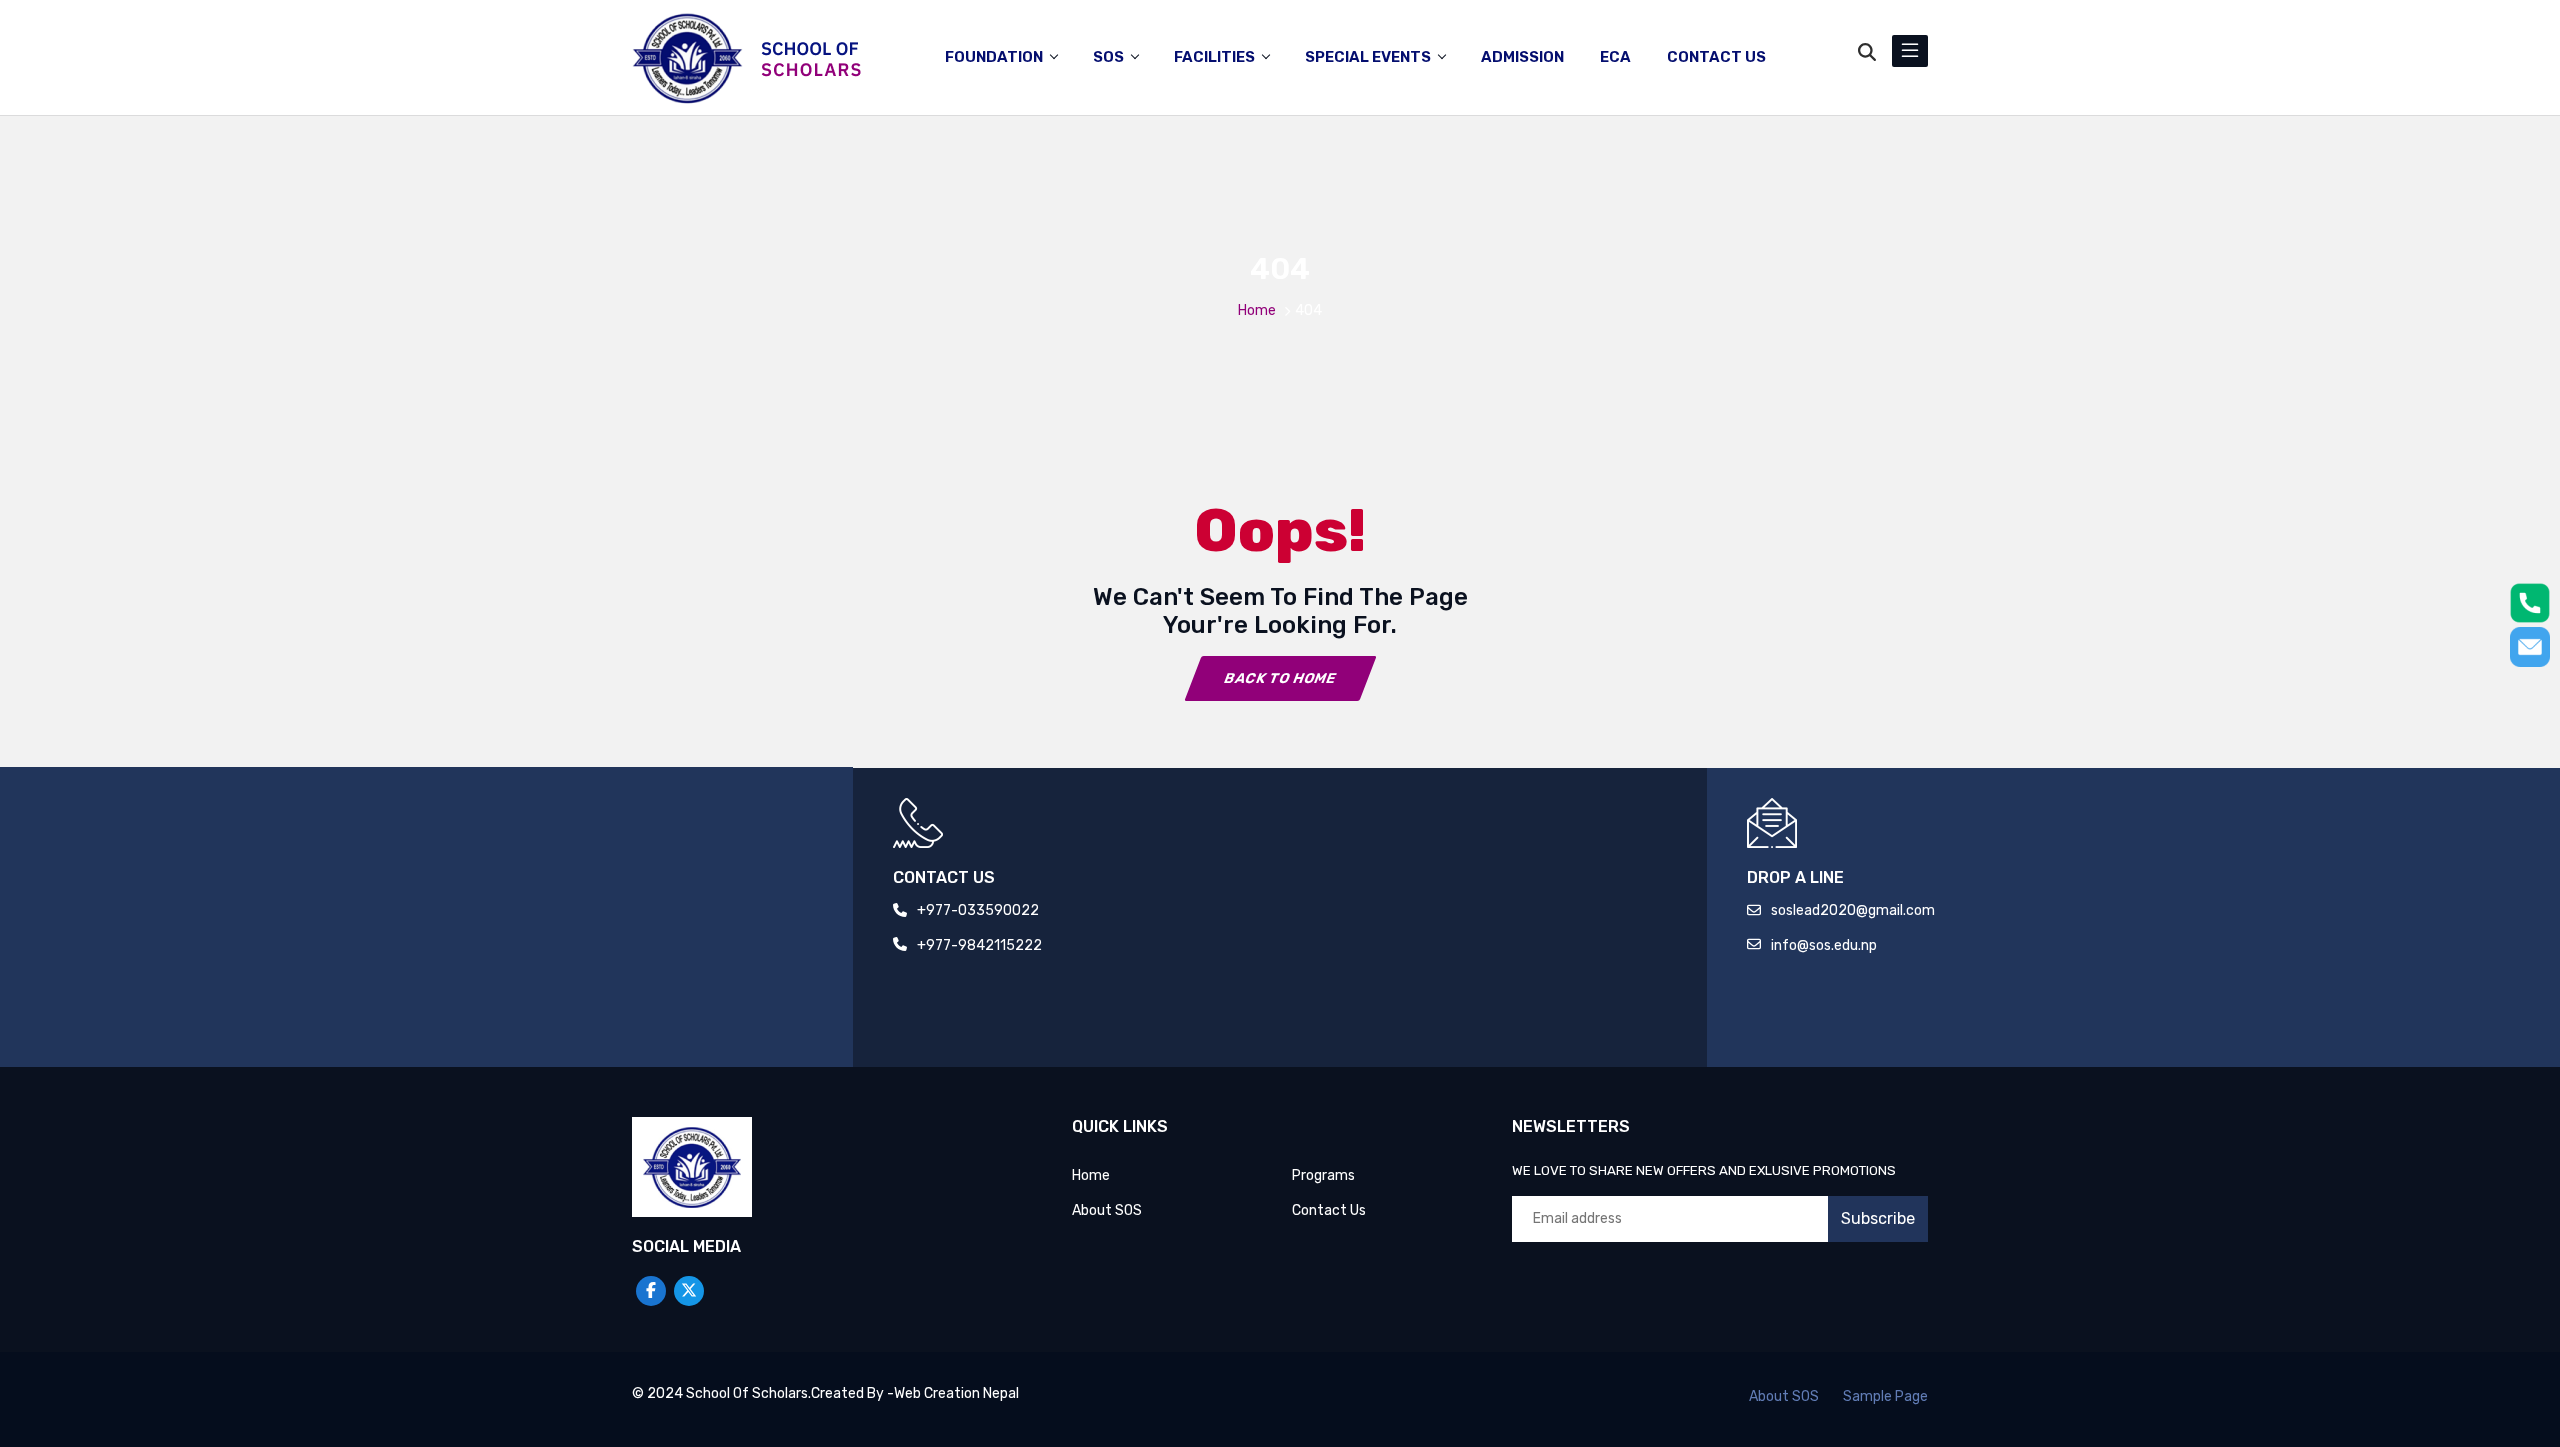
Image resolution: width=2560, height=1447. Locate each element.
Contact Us (1329, 1210)
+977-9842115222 (979, 945)
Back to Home (1280, 678)
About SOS (1107, 1210)
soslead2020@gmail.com (1853, 910)
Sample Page (1885, 1396)
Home (1257, 310)
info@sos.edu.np (1824, 945)
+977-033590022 (978, 910)
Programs (1323, 1175)
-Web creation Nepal (953, 1393)
